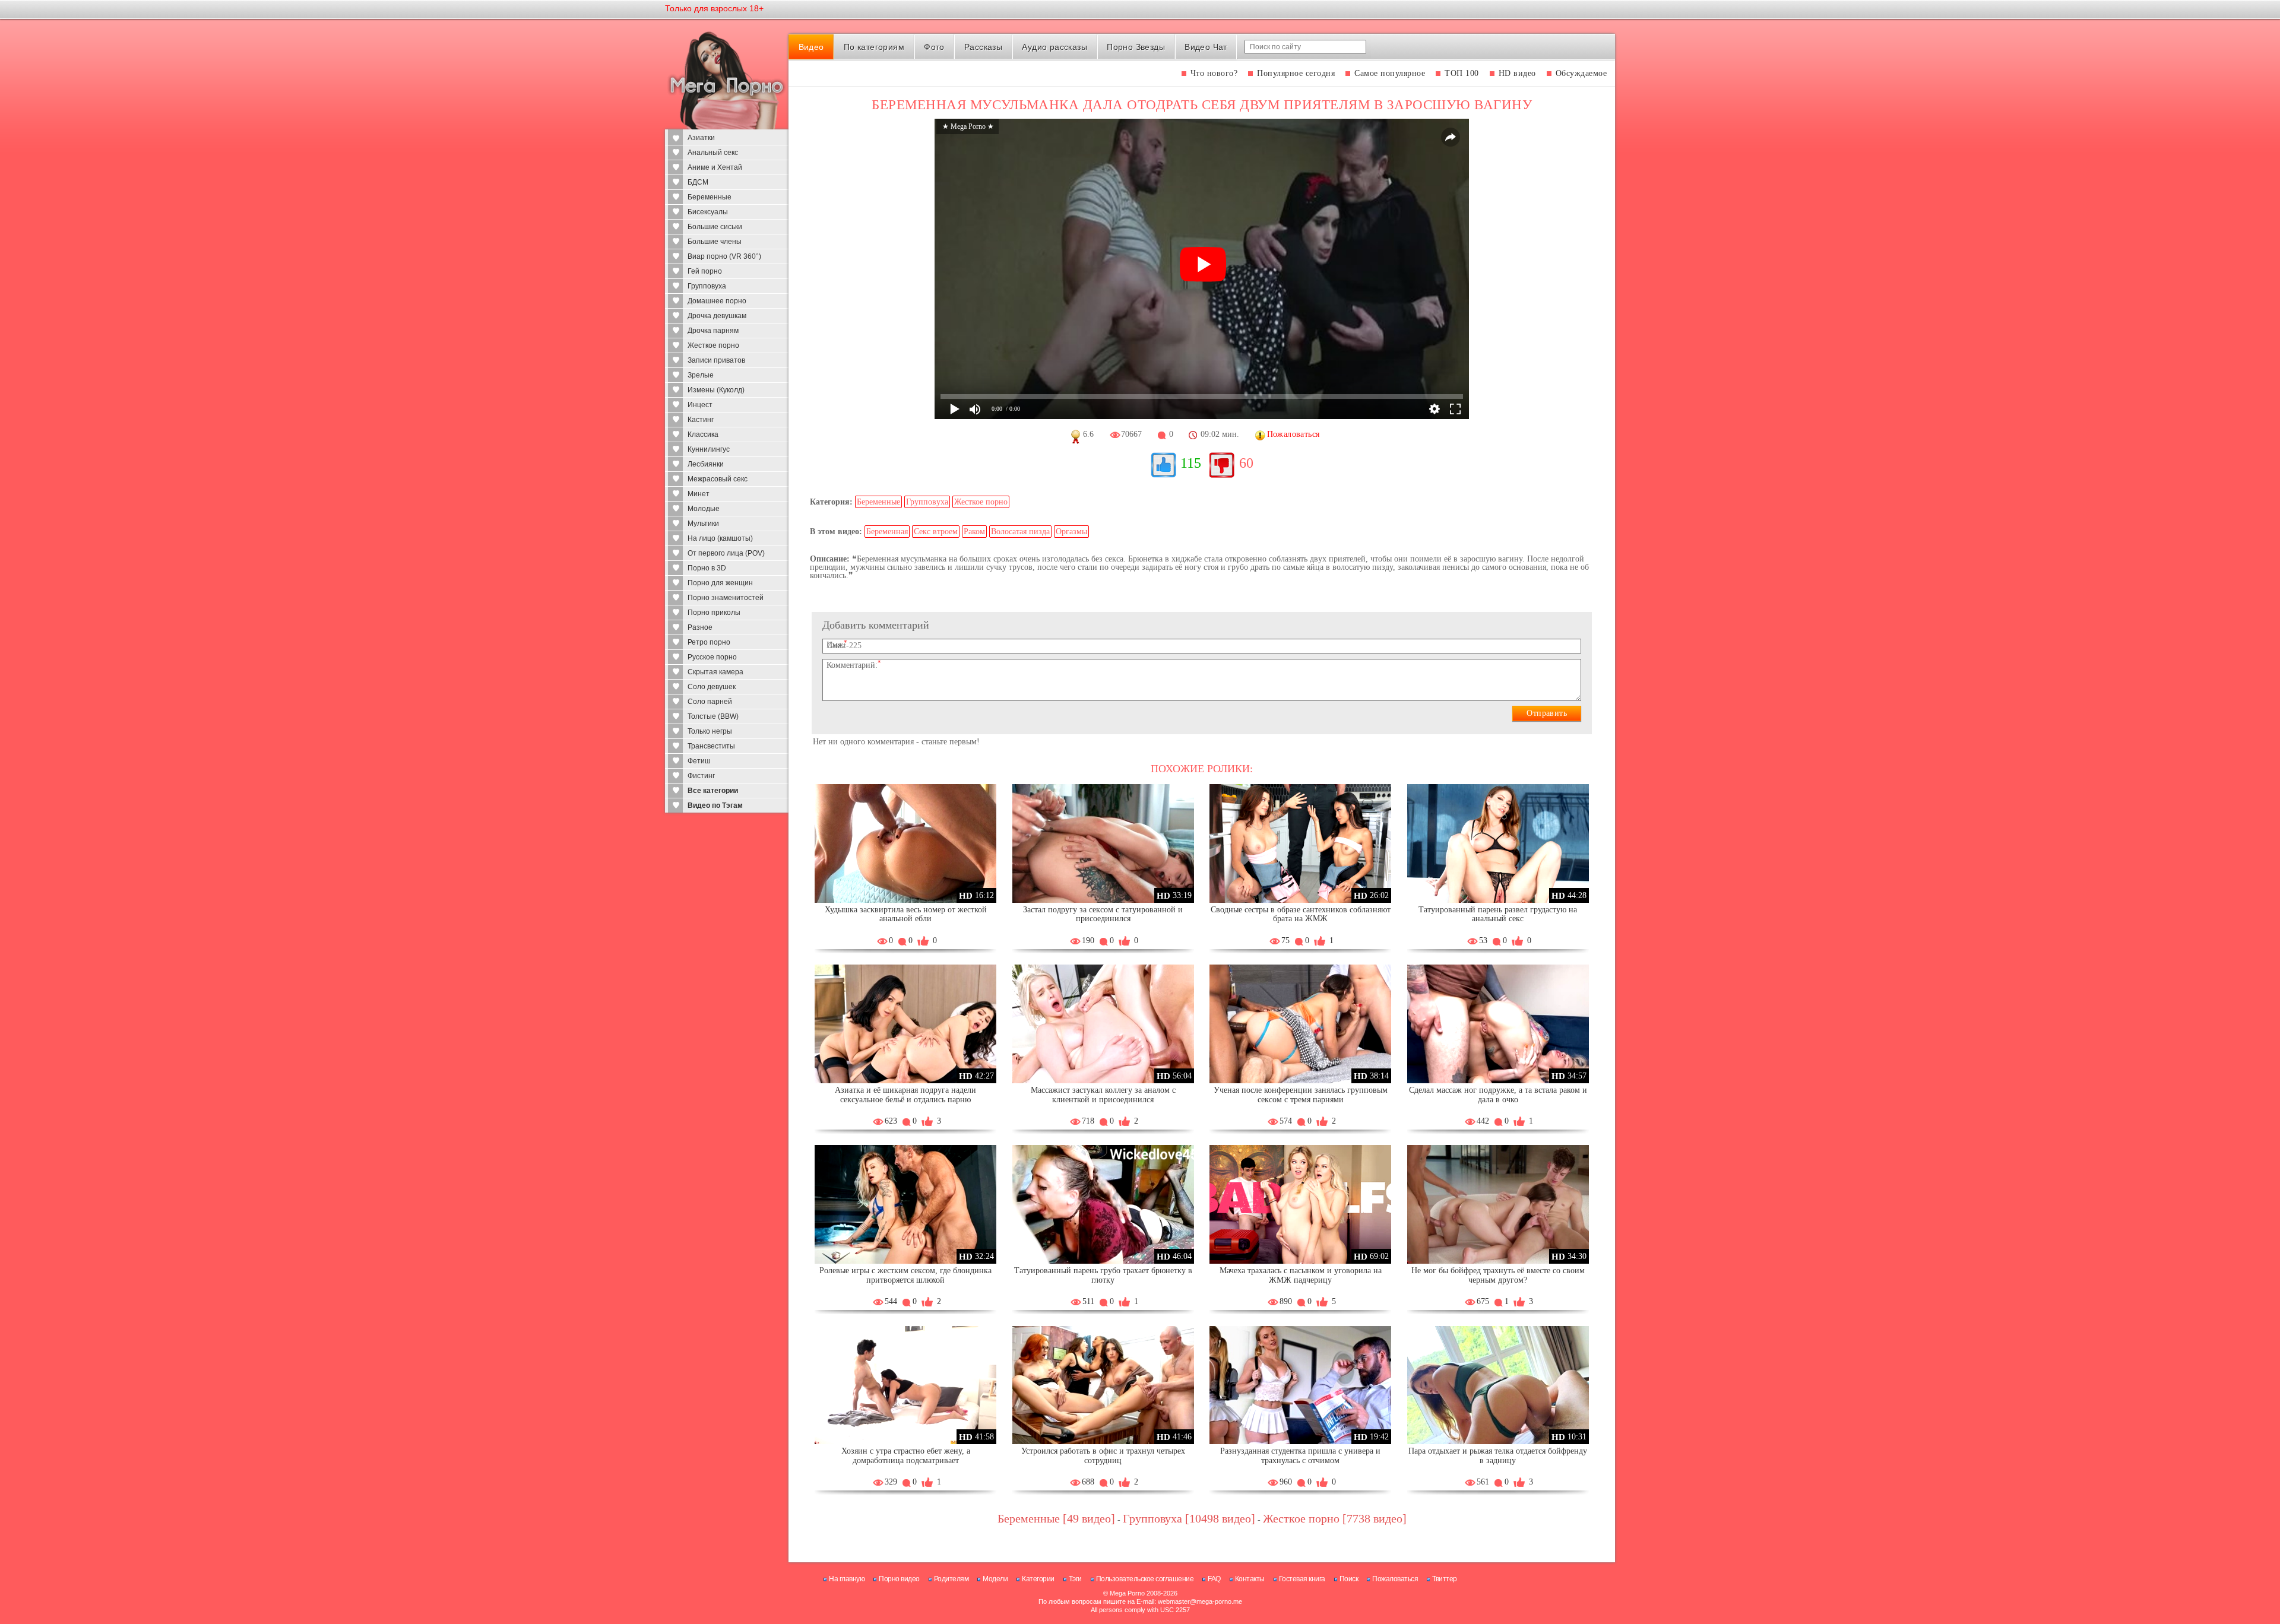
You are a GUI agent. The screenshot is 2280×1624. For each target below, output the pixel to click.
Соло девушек (712, 687)
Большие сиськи (715, 227)
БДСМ (698, 182)
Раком (974, 532)
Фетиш (699, 761)
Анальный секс (713, 153)
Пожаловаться (1395, 1579)
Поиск (1349, 1579)
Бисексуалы (708, 212)
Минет (699, 494)
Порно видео (899, 1579)
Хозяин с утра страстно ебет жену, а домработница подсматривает (906, 1456)
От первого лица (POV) (726, 553)
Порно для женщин (720, 583)
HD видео (1517, 73)
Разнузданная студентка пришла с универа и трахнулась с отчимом (1300, 1456)
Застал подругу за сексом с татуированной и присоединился (1103, 914)
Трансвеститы (711, 746)
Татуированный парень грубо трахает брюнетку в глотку (1103, 1275)
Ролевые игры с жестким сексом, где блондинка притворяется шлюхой (905, 1275)
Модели (995, 1579)
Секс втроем (936, 532)
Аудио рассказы (1054, 47)
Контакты (1250, 1579)
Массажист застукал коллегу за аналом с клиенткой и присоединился (1103, 1095)
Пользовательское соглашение (1145, 1579)
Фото (934, 47)
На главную (847, 1579)
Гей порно (705, 271)
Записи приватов (716, 360)
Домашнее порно (717, 301)
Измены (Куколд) (716, 390)
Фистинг (701, 776)
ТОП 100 (1462, 73)
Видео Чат (1206, 47)
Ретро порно (709, 642)
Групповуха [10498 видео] (1189, 1518)
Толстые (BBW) (713, 716)
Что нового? (1214, 73)
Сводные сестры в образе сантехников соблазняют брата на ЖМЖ (1301, 914)
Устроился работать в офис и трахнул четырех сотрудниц (1103, 1456)
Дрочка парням (713, 331)
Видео (811, 47)
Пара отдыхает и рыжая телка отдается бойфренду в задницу (1498, 1456)
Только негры (710, 731)
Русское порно (712, 657)
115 (1191, 463)
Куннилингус (709, 449)
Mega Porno (1127, 1593)
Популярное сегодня (1296, 73)
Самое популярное (1390, 73)
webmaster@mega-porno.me (1200, 1601)
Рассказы (983, 47)
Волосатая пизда (1020, 532)
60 (1246, 463)
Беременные (710, 197)
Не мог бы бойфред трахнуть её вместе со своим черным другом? (1498, 1275)
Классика (703, 434)
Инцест (700, 405)
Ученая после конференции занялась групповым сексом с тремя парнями (1301, 1095)
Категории (1038, 1579)
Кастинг (701, 420)
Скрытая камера (715, 672)
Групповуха (707, 286)
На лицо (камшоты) (720, 538)
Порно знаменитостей (726, 598)
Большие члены (715, 242)
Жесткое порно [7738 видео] (1335, 1518)
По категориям (874, 47)
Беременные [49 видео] (1056, 1518)
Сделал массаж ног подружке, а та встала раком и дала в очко (1498, 1095)
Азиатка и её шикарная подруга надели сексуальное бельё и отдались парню (905, 1095)
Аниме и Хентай (715, 167)
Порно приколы (714, 613)
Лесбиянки (706, 464)
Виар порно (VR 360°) (724, 256)
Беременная (887, 532)
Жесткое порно (713, 345)
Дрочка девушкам (717, 316)
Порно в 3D (707, 568)
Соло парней (710, 702)
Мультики (703, 524)
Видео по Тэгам (715, 805)
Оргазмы (1071, 532)
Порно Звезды (1136, 47)
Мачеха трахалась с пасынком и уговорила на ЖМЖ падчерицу (1301, 1275)
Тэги (1075, 1579)
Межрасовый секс (718, 479)
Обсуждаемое (1581, 73)
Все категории (713, 791)
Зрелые (701, 375)
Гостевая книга (1302, 1579)
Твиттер (1445, 1579)
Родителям (951, 1579)
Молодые (704, 509)
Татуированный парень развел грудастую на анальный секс (1498, 914)
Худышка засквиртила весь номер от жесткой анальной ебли (906, 914)
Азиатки (701, 138)
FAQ (1214, 1579)
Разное (700, 627)
